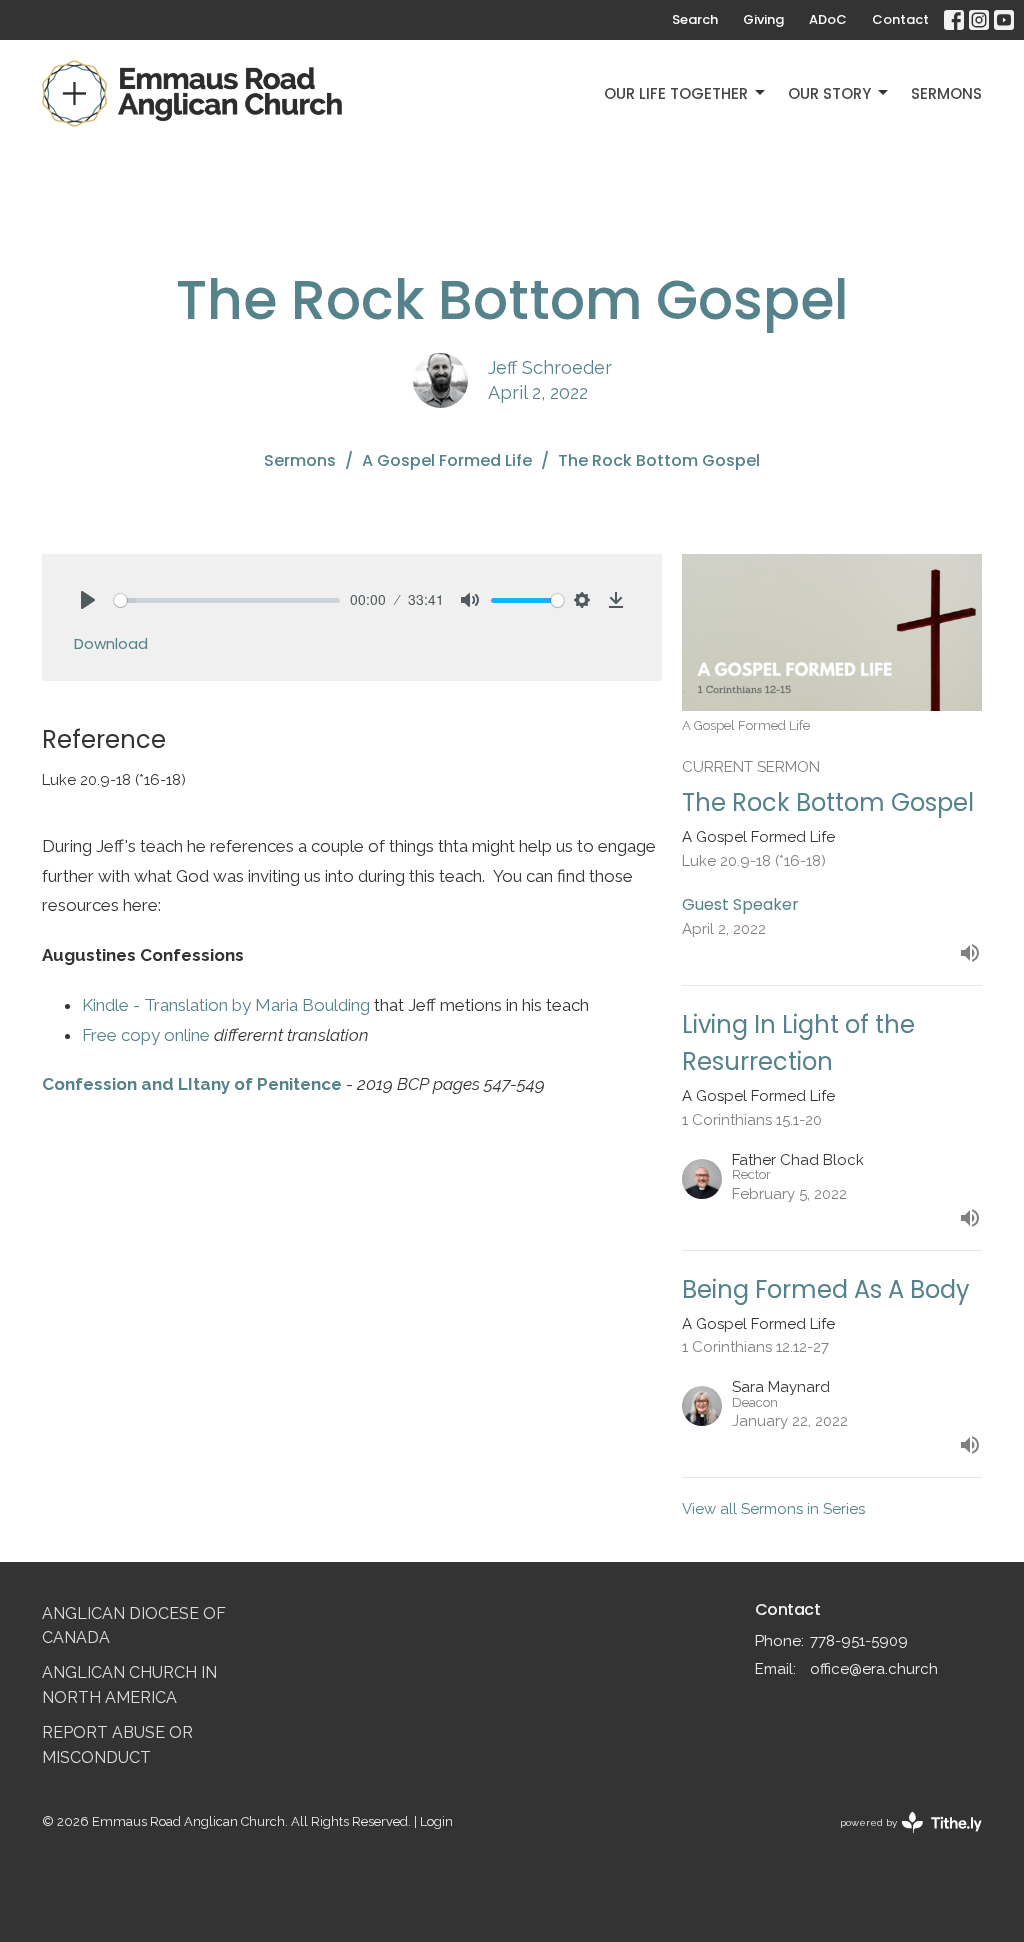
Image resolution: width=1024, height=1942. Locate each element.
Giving (763, 19)
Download (111, 643)
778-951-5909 (859, 1641)
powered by (902, 1840)
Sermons (946, 93)
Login (436, 1821)
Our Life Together (676, 93)
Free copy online (146, 1035)
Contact (900, 19)
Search (695, 19)
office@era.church (874, 1669)
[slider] (227, 600)
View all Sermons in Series (773, 1509)
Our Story (829, 93)
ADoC (828, 19)
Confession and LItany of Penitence (192, 1084)
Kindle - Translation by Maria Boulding (226, 1005)
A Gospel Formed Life (447, 460)
